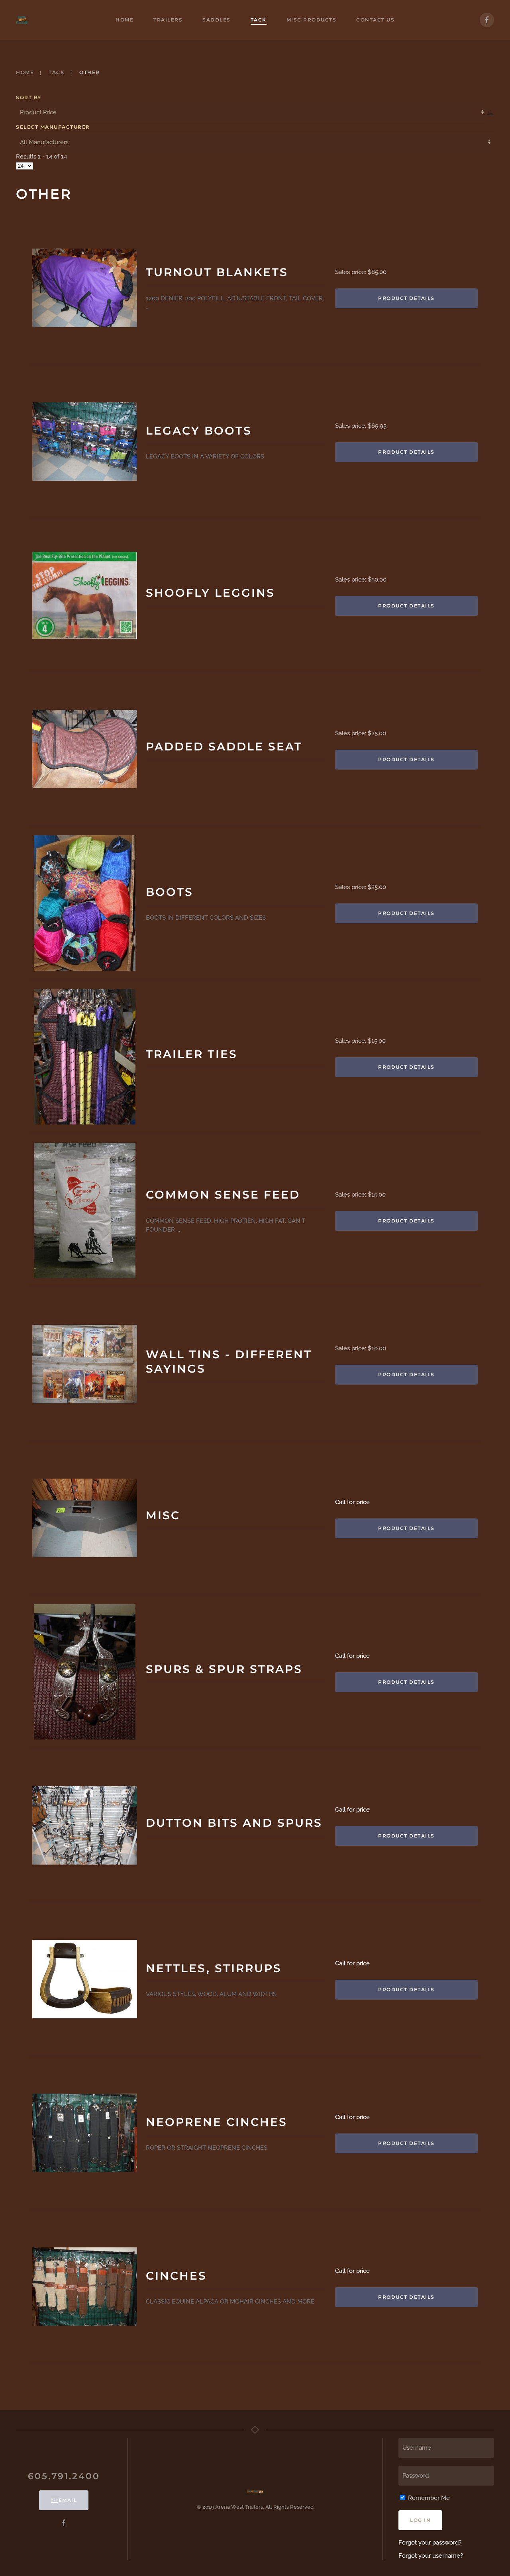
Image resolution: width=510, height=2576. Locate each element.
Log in (420, 2520)
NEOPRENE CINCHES (217, 2122)
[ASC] (490, 112)
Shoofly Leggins (210, 593)
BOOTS (170, 892)
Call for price (352, 1502)
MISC (163, 1515)
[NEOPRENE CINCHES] (85, 2133)
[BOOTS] (85, 903)
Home (125, 20)
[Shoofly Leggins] (85, 595)
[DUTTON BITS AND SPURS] (85, 1825)
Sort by (29, 97)
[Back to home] (22, 20)
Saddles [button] (217, 20)
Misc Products (312, 20)
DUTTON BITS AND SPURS (234, 1823)
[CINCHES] (85, 2287)
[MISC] (85, 1518)
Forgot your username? (431, 2556)
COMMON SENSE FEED (223, 1195)
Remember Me (428, 2498)
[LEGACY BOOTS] (85, 442)
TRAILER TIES (192, 1054)
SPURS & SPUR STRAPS (224, 1669)
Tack (259, 20)
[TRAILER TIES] (85, 1057)
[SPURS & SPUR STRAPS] (85, 1672)
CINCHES (176, 2276)
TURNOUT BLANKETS (217, 272)
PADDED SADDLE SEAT (224, 746)
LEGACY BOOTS (199, 431)
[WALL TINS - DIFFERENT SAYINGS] (85, 1364)
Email (68, 2500)
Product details (406, 298)
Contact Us (375, 20)
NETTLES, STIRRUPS (214, 1968)
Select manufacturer (53, 127)
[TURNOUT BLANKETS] (85, 288)
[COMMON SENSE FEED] (85, 1211)
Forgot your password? (430, 2543)
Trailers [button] (168, 20)
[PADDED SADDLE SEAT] (85, 749)
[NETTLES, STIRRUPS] (85, 1979)
